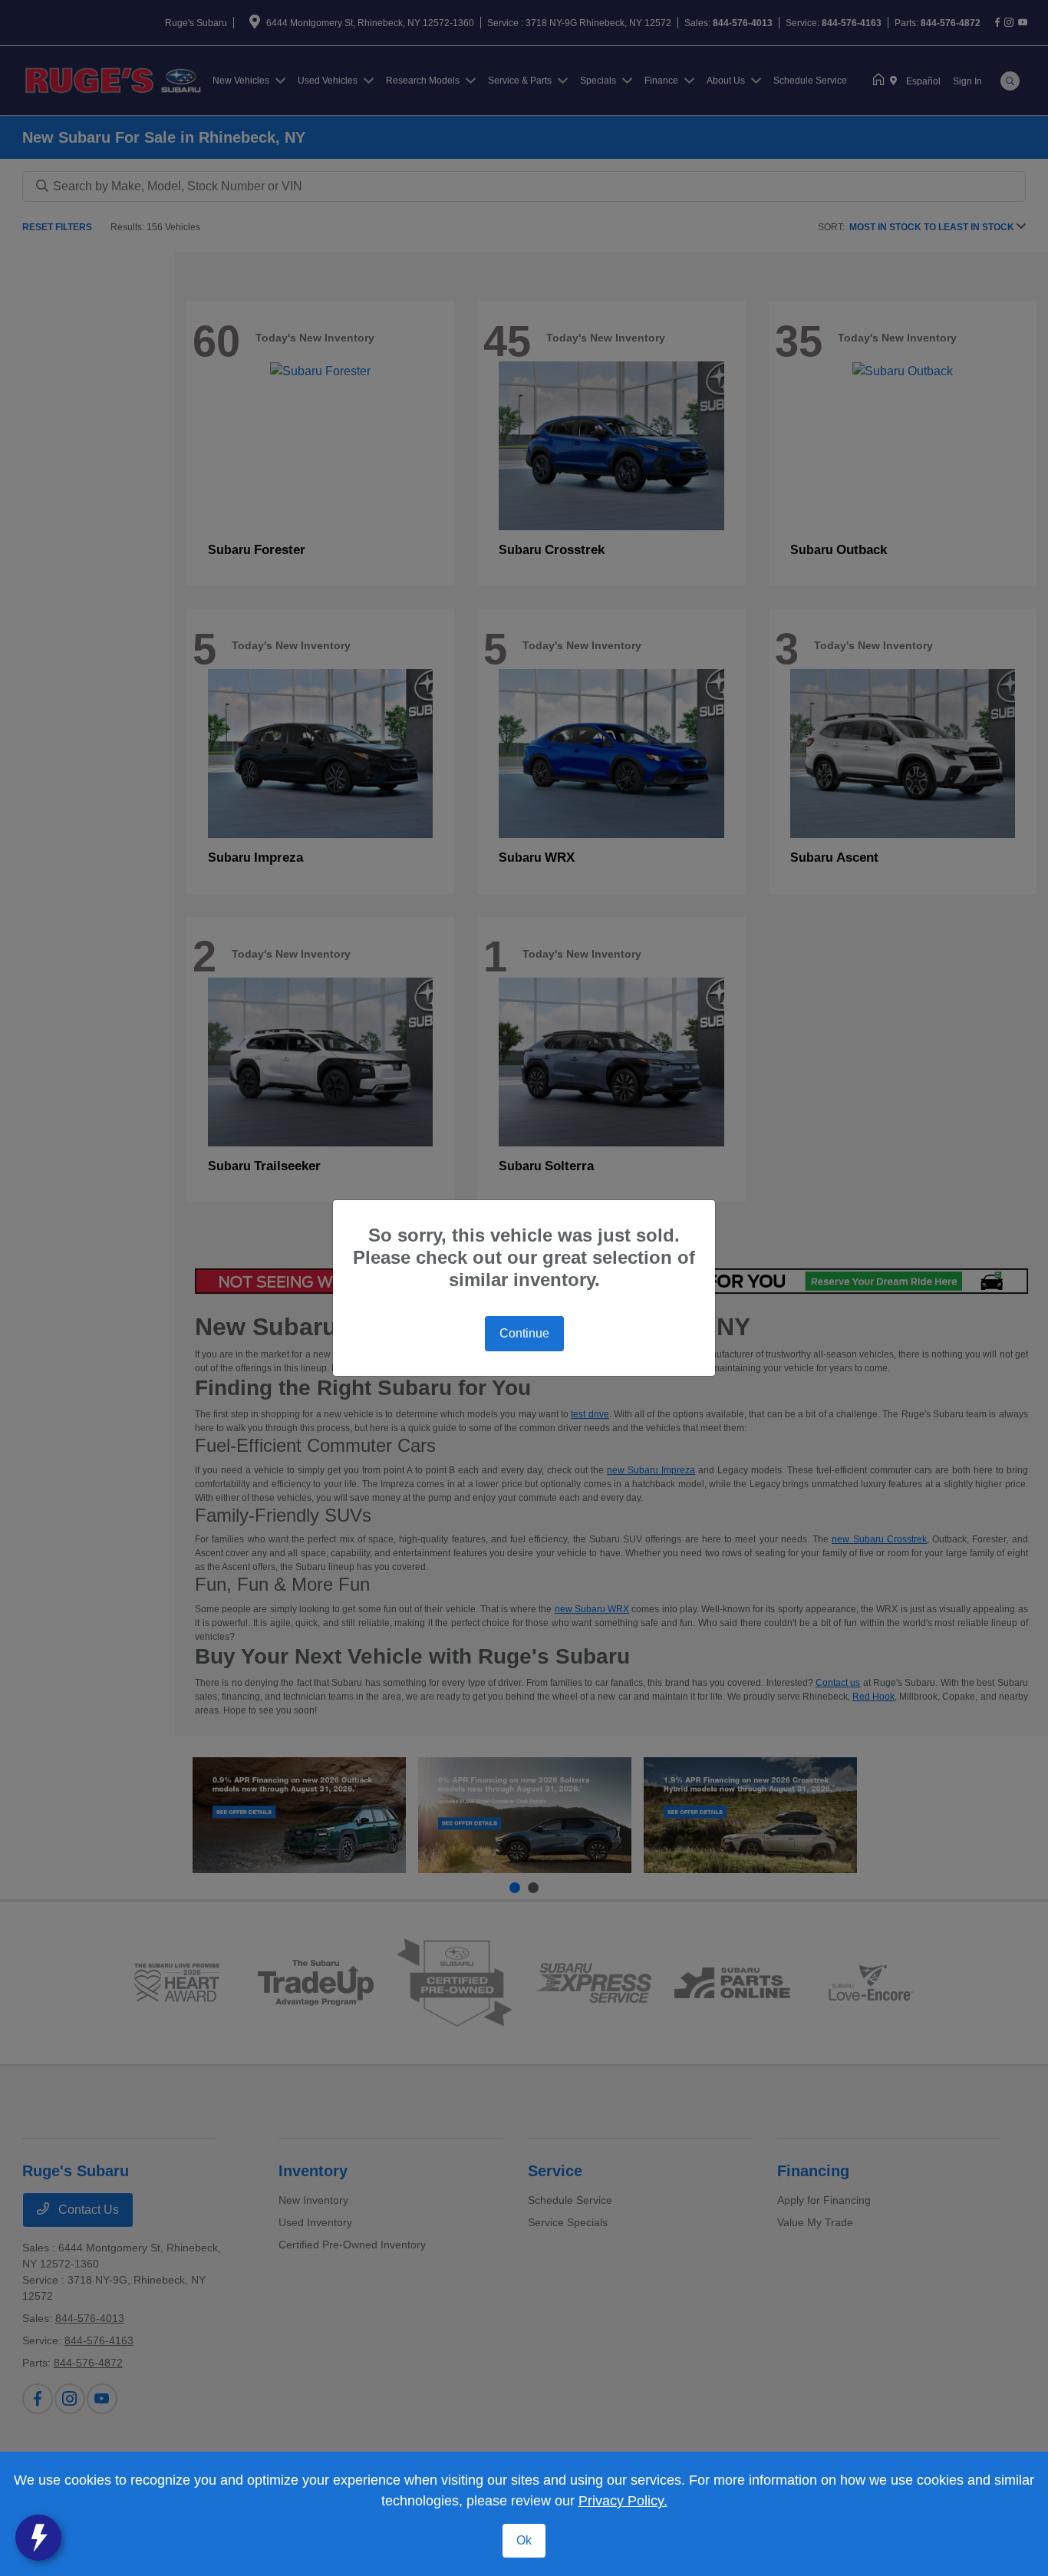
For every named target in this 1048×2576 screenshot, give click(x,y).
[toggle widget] (38, 2538)
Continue (524, 1333)
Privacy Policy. (623, 2501)
